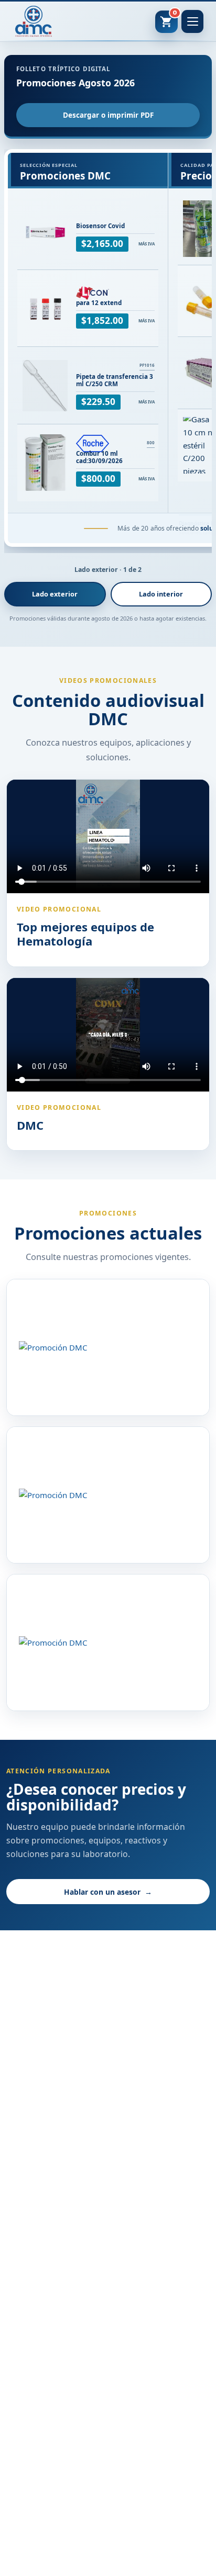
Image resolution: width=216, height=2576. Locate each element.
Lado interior (161, 594)
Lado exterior (55, 594)
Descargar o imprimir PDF (108, 115)
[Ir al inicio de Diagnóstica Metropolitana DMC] (34, 21)
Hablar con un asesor (108, 1892)
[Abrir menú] (192, 21)
